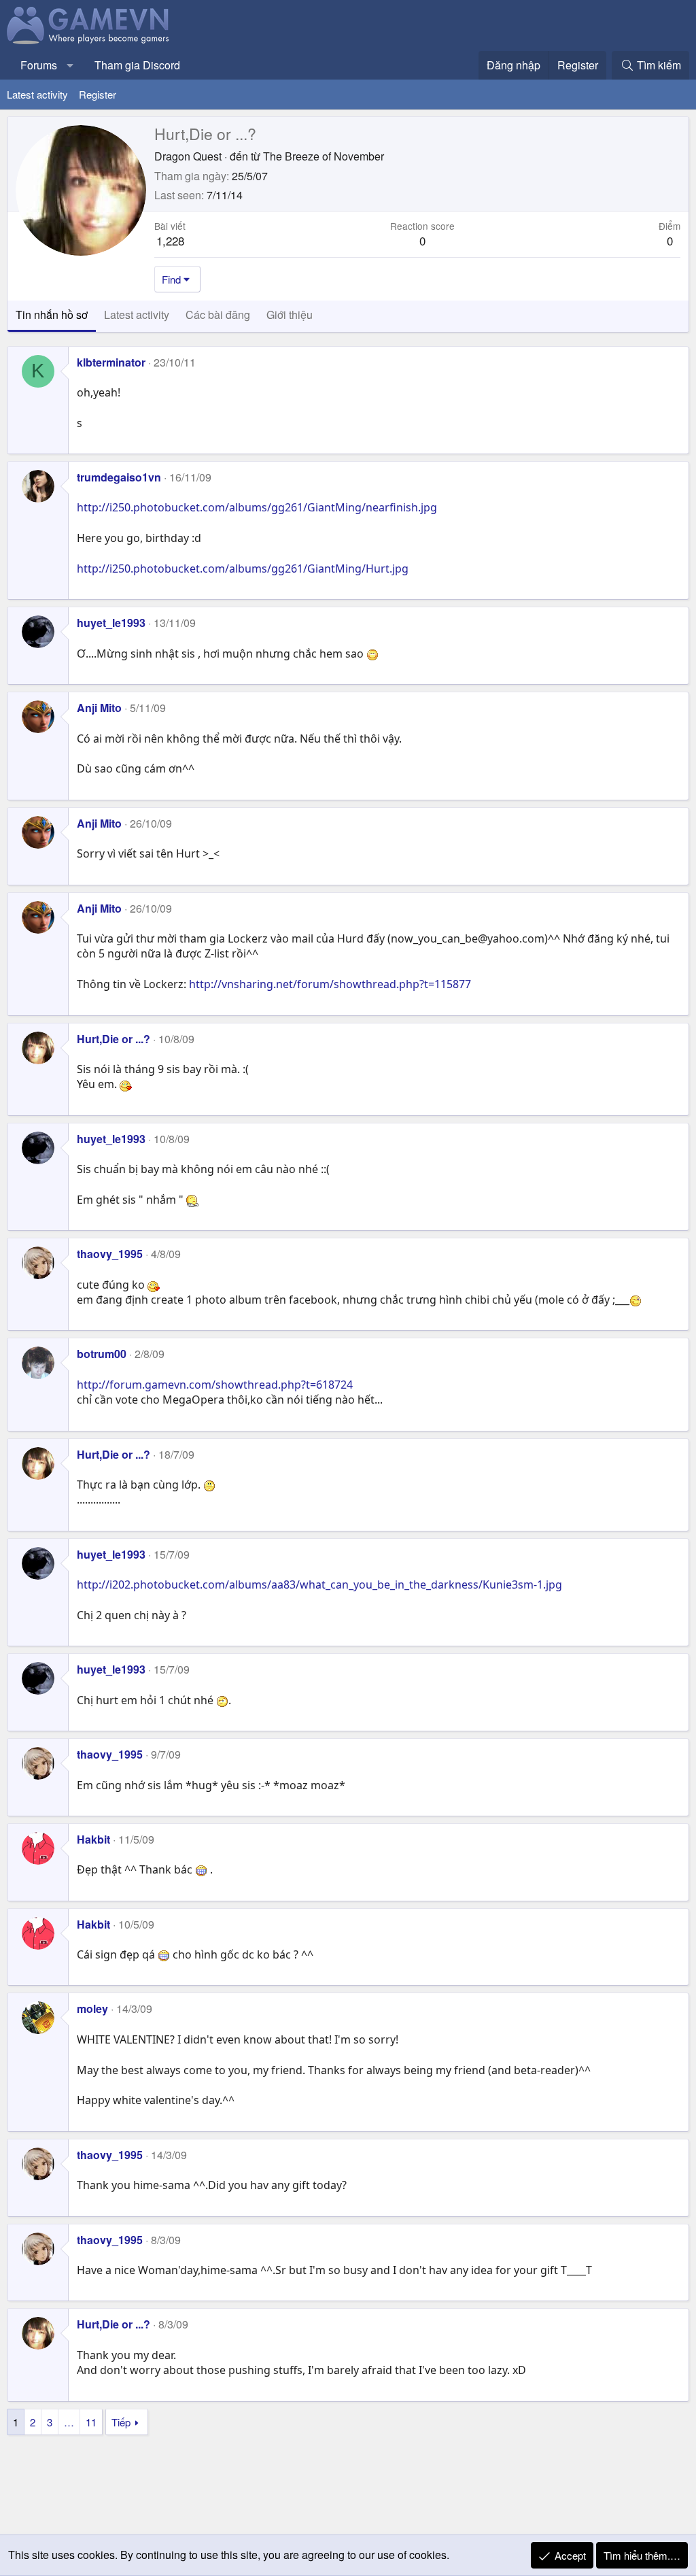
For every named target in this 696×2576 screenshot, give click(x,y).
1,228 (170, 240)
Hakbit (93, 1839)
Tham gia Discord (137, 65)
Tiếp (121, 2422)
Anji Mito (99, 708)
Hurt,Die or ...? (114, 1039)
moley (92, 2009)
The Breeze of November (324, 156)
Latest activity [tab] (137, 315)
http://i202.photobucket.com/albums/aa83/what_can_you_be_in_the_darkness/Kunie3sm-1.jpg (319, 1584)
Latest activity (37, 94)
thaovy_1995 (110, 1254)
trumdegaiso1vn (119, 477)
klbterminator (111, 362)
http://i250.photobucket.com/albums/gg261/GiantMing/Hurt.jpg (243, 569)
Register (98, 94)
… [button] (69, 2422)
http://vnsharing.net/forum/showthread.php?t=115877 (330, 984)
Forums (39, 65)
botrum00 (102, 1354)
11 (91, 2422)
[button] (70, 65)
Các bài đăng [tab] (218, 315)
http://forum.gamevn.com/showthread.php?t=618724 (215, 1385)
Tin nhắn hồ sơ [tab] (52, 315)
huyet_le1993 (111, 623)
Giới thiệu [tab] (290, 315)
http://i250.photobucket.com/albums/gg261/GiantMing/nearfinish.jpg (257, 507)
